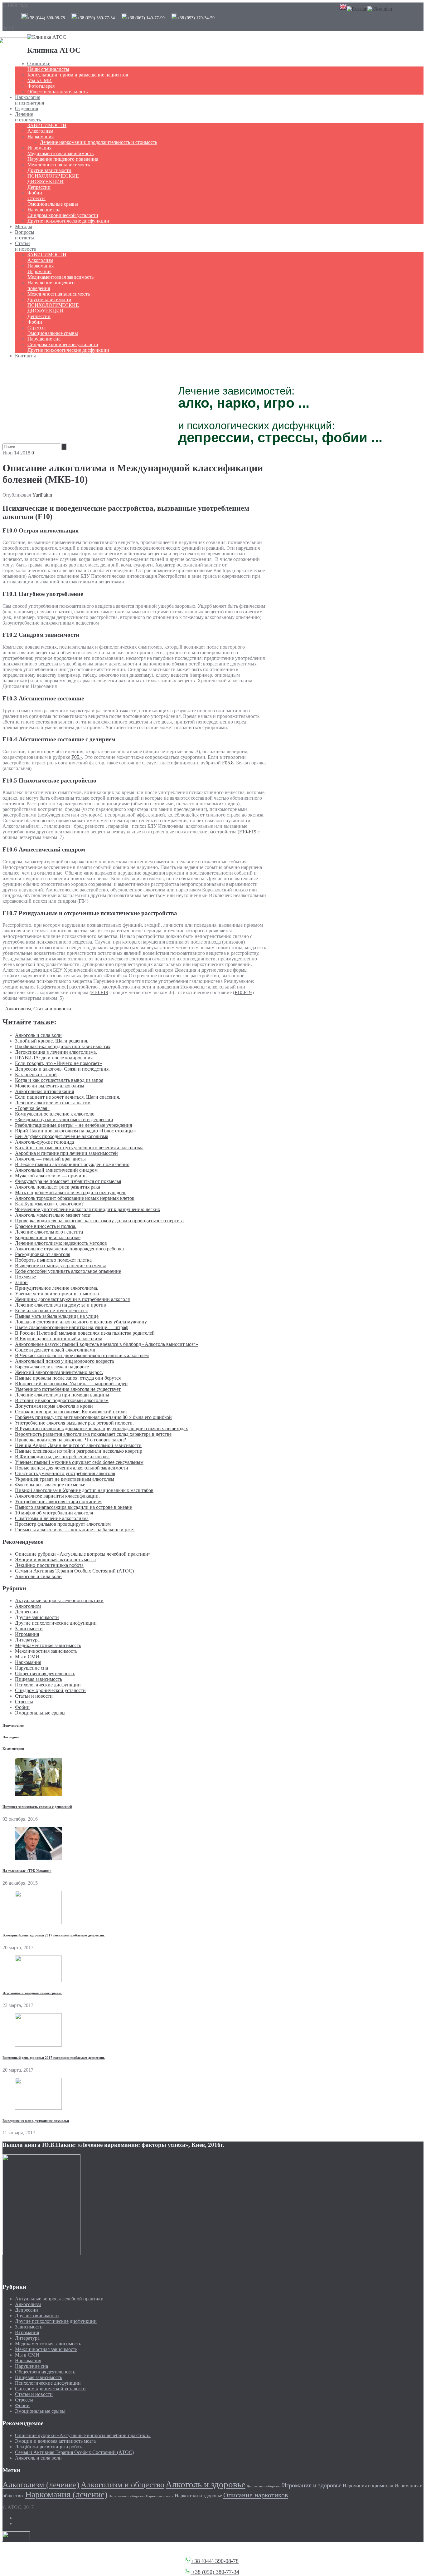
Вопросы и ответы (25, 235)
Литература (27, 1640)
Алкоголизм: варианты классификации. (57, 1496)
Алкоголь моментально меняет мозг (53, 1215)
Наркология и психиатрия (29, 100)
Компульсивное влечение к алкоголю (55, 1114)
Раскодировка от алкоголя (43, 1254)
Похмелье (25, 1277)
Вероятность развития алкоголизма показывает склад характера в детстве (93, 1434)
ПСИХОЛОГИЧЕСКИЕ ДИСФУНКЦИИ (53, 179)
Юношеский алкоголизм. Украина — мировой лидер (71, 1384)
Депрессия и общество (264, 2486)
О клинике (39, 64)
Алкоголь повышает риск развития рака (58, 1187)
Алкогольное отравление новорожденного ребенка (69, 1249)
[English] (343, 9)
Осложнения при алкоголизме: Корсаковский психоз (71, 1412)
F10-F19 (248, 832)
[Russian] (357, 9)
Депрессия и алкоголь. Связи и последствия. (62, 1069)
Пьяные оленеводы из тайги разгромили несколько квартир (79, 1451)
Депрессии (39, 187)
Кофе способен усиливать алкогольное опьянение (68, 1271)
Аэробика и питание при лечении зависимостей (66, 1153)
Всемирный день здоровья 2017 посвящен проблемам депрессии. (54, 1935)
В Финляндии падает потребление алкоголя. (62, 1457)
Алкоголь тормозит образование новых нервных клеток (75, 1198)
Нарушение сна (44, 210)
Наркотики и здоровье (198, 2496)
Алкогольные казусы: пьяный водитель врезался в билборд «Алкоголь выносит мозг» (106, 1344)
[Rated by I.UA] (16, 2539)
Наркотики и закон (160, 2496)
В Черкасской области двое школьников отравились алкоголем (82, 1355)
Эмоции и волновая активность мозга (55, 1560)
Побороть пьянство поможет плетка (53, 1260)
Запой (21, 1282)
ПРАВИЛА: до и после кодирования (54, 1058)
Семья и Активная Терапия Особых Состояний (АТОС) (74, 1571)
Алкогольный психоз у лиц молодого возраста (64, 1361)
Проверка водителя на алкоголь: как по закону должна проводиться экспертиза (99, 1221)
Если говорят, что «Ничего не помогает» (58, 1063)
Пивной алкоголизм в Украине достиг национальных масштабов (84, 1490)
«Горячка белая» (32, 1108)
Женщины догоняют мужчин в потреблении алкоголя (72, 1299)
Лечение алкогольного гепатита (49, 1232)
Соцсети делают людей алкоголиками (55, 1350)
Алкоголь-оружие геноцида (44, 1142)
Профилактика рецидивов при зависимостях (63, 1046)
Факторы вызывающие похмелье (50, 1485)
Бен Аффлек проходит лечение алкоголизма (62, 1136)
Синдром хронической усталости (63, 215)
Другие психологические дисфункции (68, 221)
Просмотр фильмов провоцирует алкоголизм (63, 1524)
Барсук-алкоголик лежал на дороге (52, 1367)
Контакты (25, 356)
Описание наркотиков (256, 2495)
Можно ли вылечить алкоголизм (50, 1086)
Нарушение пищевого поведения (63, 159)
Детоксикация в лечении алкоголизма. (56, 1052)
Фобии (35, 193)
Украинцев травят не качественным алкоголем (65, 1479)
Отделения (27, 108)
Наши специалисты (48, 69)
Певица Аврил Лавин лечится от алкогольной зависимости (78, 1445)
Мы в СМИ (40, 80)
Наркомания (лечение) (66, 2494)
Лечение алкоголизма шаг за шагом (53, 1103)
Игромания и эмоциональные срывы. (32, 1993)
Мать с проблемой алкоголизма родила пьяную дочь (71, 1192)
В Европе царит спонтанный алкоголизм (59, 1339)
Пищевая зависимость (39, 1679)
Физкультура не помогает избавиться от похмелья (68, 1181)
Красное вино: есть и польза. (46, 1226)
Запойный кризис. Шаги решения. (52, 1041)
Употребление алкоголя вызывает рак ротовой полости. (74, 1423)
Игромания (39, 148)
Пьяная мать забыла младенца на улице (57, 1316)
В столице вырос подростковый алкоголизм (62, 1400)
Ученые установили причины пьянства (57, 1294)
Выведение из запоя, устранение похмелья (60, 1266)
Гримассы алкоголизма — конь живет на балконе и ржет (75, 1530)
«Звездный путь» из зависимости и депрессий (64, 1119)
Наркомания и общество (127, 2496)
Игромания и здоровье (312, 2485)
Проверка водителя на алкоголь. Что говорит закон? (70, 1440)
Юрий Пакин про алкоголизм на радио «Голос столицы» (75, 1131)
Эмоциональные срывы (53, 204)
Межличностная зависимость (59, 165)
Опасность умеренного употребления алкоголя (65, 1473)
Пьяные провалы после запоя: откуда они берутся (68, 1378)
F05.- (77, 757)
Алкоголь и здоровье (206, 2484)
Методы (24, 226)
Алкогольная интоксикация (44, 1091)
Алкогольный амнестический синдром (56, 1170)
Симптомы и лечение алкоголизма (52, 1518)
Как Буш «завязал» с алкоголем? (49, 1204)
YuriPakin (42, 495)
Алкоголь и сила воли (38, 1035)
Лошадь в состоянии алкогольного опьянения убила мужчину (81, 1322)
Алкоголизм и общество (123, 2485)
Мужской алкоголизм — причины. (52, 1176)
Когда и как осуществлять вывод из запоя (59, 1080)
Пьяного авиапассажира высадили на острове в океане (73, 1507)
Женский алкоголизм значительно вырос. (59, 1372)
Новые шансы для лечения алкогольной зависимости (72, 1468)
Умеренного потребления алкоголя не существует (68, 1389)
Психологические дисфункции (48, 1685)
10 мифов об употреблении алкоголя (54, 1513)
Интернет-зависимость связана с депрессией (37, 1807)
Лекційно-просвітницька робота (49, 1565)
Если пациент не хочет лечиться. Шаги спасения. (68, 1097)
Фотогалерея (41, 86)
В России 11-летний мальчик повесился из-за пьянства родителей (85, 1333)
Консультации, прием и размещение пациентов (78, 75)
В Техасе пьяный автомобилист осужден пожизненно (72, 1164)
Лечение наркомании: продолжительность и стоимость (99, 142)
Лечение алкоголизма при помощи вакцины (62, 1395)
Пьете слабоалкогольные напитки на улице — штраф (72, 1327)
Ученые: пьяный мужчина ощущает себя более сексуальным (79, 1462)
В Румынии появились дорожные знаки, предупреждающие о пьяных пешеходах (102, 1428)
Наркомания (41, 137)
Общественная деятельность (58, 92)
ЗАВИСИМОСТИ (47, 125)
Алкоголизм (40, 131)
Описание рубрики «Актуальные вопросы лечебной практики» (83, 1554)
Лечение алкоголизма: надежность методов (61, 1243)
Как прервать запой (36, 1075)
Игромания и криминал (368, 2486)
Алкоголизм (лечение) (41, 2485)
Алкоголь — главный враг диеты (50, 1159)
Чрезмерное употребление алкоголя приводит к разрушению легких (88, 1209)
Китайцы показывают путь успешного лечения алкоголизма (79, 1148)
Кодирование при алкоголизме (48, 1237)
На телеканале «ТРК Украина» (27, 1871)
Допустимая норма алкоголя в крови (54, 1406)
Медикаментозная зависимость (61, 153)
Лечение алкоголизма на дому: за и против (61, 1305)
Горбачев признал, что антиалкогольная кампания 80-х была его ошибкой (93, 1417)
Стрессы (36, 198)
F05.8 (228, 763)
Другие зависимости (49, 170)
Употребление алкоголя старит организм (58, 1501)
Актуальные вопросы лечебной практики (59, 1600)
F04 (83, 901)
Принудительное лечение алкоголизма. (57, 1288)
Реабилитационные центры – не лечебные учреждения (73, 1125)
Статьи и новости (26, 246)
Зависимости (29, 1629)
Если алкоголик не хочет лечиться (51, 1310)
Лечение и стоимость (28, 117)
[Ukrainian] (380, 9)
